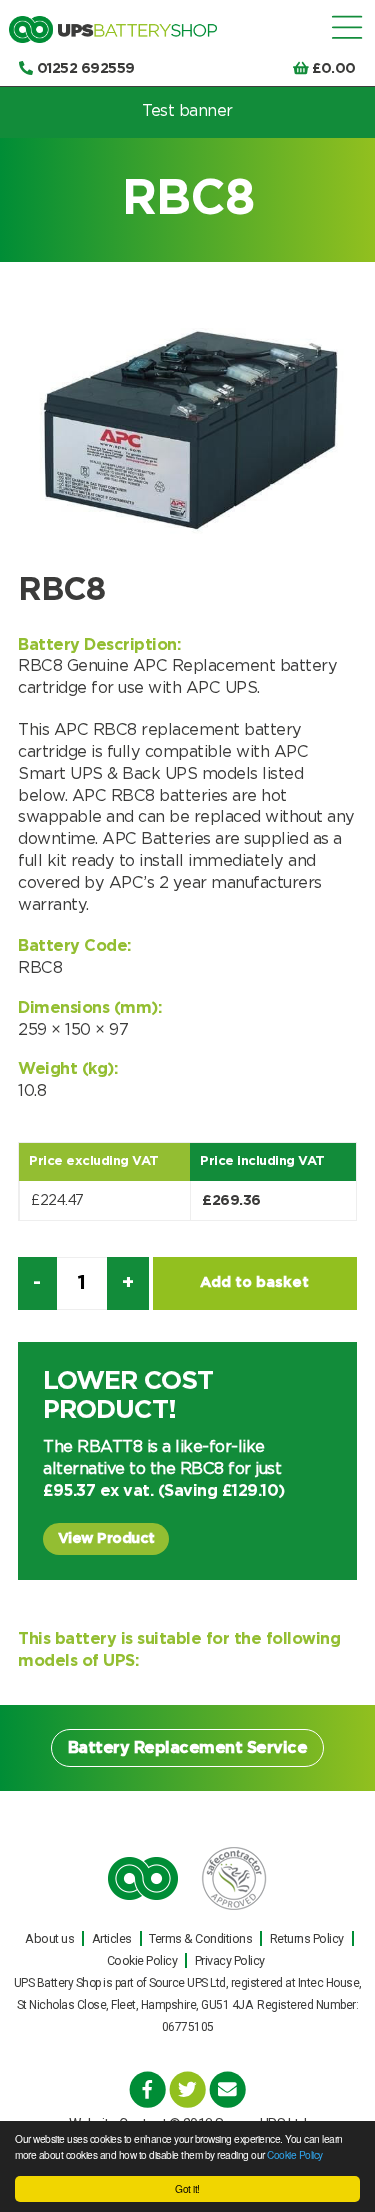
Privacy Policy (230, 1960)
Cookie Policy (295, 2154)
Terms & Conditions (200, 1938)
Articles (112, 1938)
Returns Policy (307, 1938)
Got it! (187, 2188)
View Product (106, 1538)
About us (49, 1938)
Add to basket (254, 1282)
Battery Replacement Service (188, 1748)
